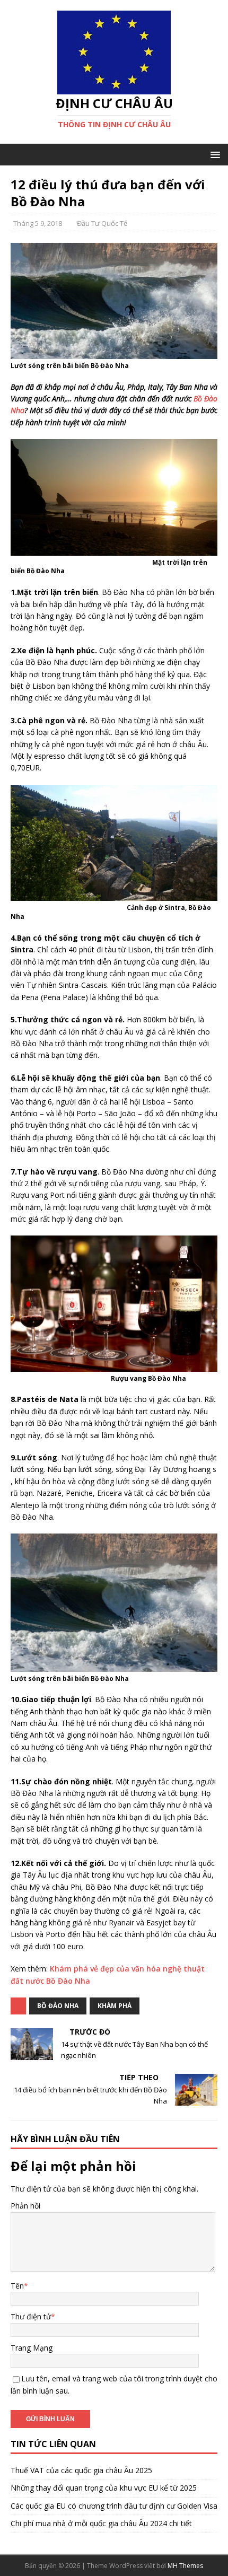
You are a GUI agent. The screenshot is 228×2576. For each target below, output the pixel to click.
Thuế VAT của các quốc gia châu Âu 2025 (81, 2470)
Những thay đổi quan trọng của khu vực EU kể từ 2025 (104, 2488)
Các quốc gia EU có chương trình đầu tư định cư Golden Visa (114, 2506)
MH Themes (185, 2566)
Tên (17, 2286)
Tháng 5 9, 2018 (38, 223)
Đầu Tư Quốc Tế (102, 223)
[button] (213, 154)
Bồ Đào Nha (58, 2006)
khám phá (115, 2006)
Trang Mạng (32, 2348)
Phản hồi (25, 2206)
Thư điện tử (31, 2316)
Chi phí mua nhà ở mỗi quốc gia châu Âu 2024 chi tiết (101, 2523)
